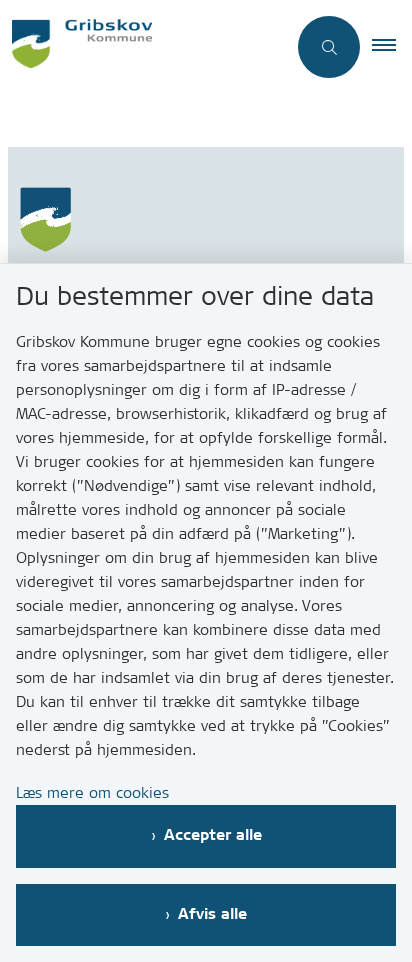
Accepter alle (213, 835)
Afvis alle (212, 914)
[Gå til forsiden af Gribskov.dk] (143, 46)
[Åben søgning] (329, 47)
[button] (392, 47)
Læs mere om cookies (92, 792)
